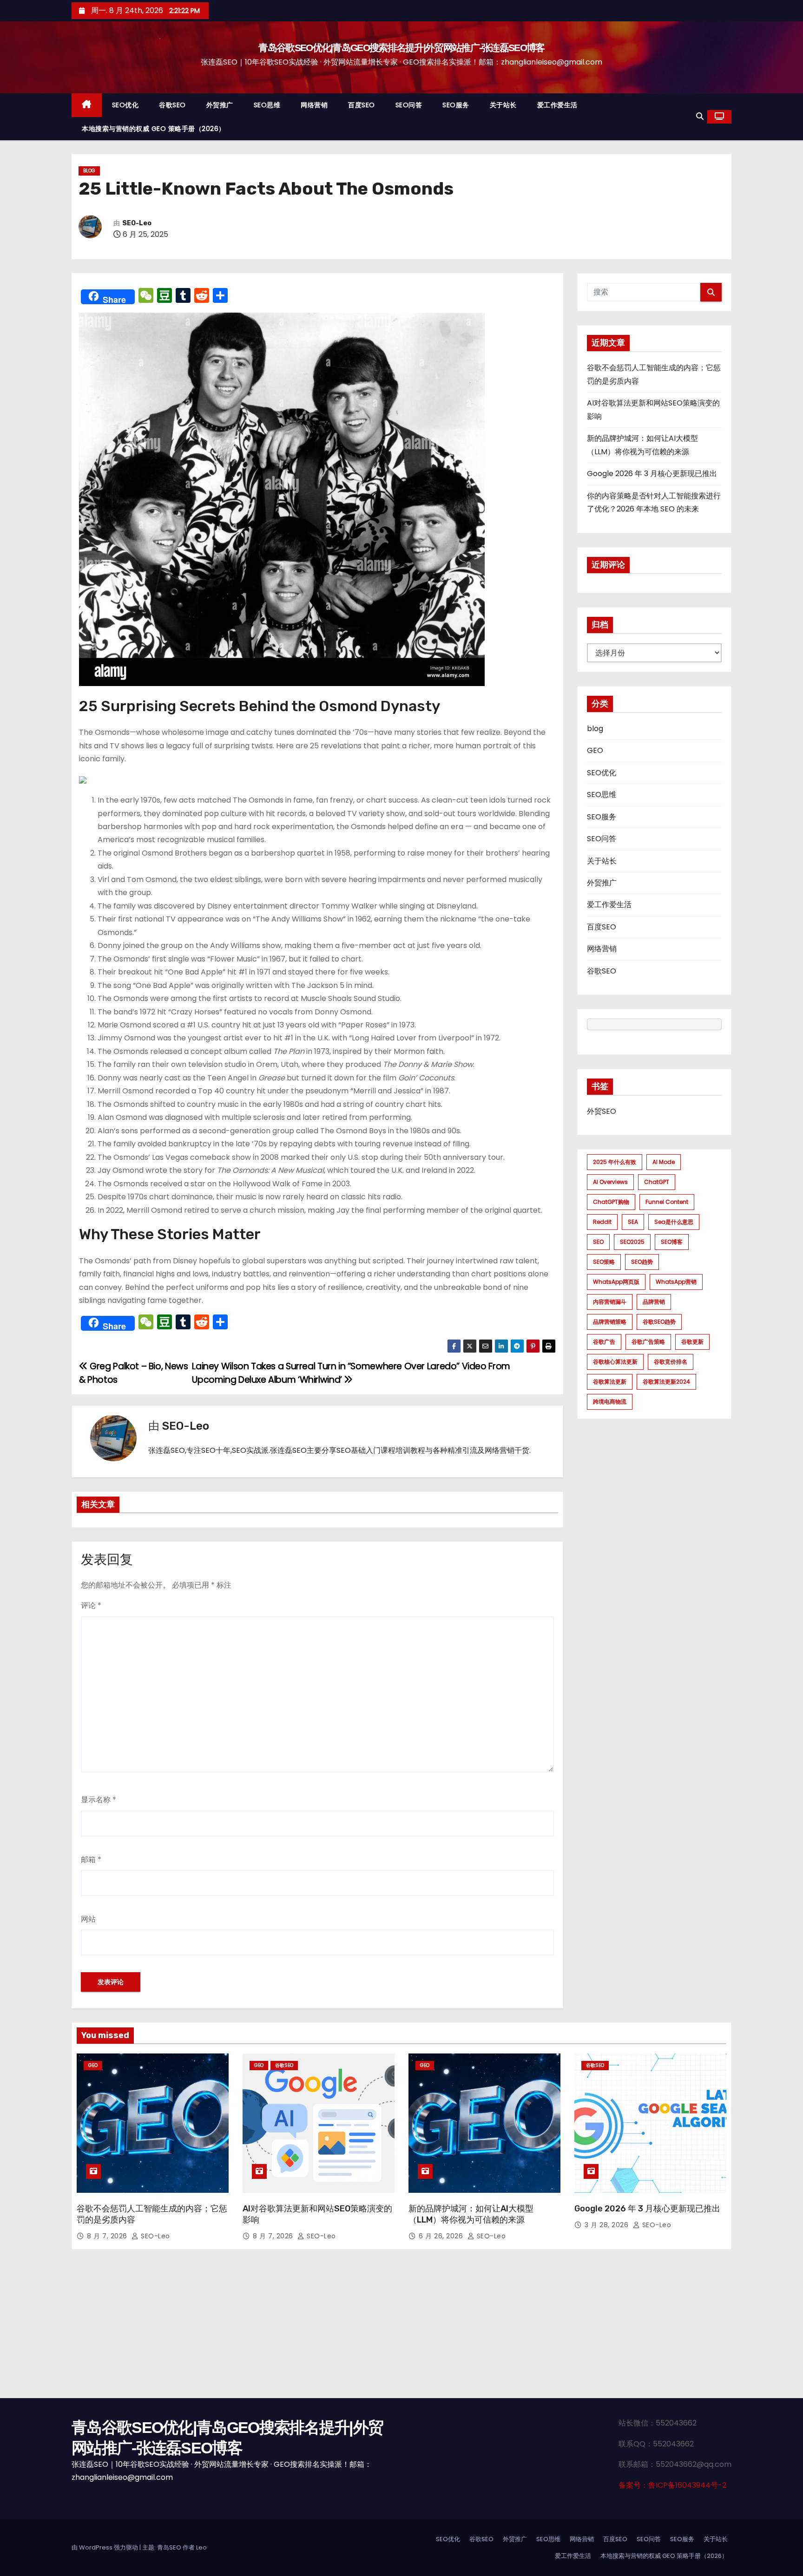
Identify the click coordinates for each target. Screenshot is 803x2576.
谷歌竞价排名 (671, 1362)
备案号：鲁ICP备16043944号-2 (672, 2485)
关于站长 (503, 105)
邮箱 (91, 1860)
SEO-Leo (137, 223)
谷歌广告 (604, 1342)
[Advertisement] (401, 2328)
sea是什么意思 (674, 1222)
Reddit (602, 1222)
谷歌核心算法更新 (615, 1362)
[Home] (87, 105)
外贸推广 (220, 105)
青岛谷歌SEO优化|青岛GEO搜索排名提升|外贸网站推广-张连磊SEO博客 (401, 48)
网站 (88, 1919)
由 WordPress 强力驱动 (105, 2547)
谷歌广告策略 (648, 1342)
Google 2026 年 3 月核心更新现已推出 (652, 474)
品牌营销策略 (610, 1322)
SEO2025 (632, 1242)
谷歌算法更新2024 (666, 1382)
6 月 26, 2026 (442, 2236)
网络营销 (314, 105)
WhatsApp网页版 (616, 1282)
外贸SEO (602, 1111)
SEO (598, 1242)
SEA (633, 1222)
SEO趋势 (642, 1262)
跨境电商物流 (610, 1402)
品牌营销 (654, 1302)
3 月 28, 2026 (608, 2225)
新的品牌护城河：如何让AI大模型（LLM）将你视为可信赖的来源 (471, 2214)
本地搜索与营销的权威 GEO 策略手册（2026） (154, 129)
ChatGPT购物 (611, 1202)
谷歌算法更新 (610, 1382)
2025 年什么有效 (615, 1162)
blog (89, 171)
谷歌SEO (172, 105)
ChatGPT (657, 1182)
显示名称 (99, 1800)
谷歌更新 (692, 1342)
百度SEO (362, 105)
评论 (91, 1605)
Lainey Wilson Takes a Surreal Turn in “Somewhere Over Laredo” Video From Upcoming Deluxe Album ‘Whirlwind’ (351, 1373)
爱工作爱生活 (557, 105)
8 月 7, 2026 (108, 2236)
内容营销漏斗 (610, 1302)
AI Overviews (610, 1182)
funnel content (667, 1202)
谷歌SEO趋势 (659, 1322)
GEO (595, 750)
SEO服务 (456, 105)
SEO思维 (267, 105)
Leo (201, 2547)
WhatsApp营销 (676, 1282)
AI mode (664, 1162)
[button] (700, 116)
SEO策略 (604, 1262)
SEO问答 (409, 105)
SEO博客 (672, 1242)
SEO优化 (125, 105)
